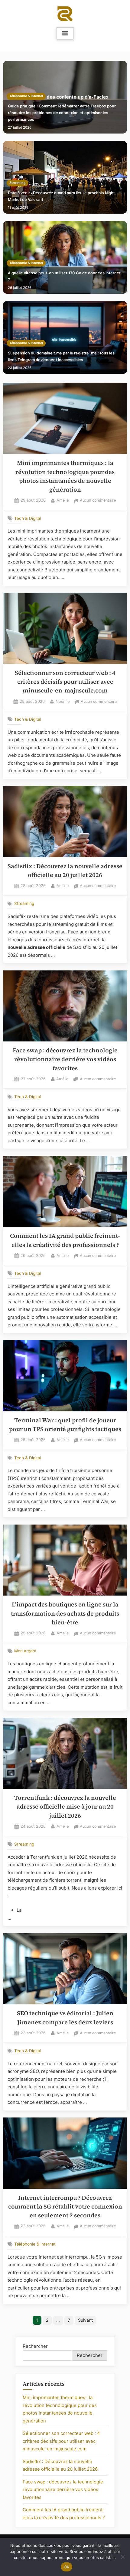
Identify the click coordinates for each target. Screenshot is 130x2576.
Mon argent (25, 1651)
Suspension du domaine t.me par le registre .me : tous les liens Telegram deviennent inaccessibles (61, 356)
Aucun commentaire (98, 501)
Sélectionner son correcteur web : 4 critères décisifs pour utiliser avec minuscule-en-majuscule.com (65, 682)
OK (67, 2567)
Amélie (63, 500)
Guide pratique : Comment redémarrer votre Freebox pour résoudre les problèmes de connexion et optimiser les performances (62, 113)
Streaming (18, 183)
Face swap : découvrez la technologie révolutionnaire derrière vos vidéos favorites (65, 1059)
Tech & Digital (28, 518)
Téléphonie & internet (26, 96)
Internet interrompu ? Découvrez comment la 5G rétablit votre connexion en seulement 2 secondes (65, 2207)
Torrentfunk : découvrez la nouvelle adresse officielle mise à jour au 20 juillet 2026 (65, 1807)
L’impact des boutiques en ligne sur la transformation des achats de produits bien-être (65, 1613)
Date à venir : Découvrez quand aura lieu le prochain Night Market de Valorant (61, 196)
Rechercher (35, 2346)
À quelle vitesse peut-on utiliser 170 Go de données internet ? (64, 276)
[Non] (122, 2557)
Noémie (63, 701)
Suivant (85, 2320)
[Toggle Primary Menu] (65, 33)
